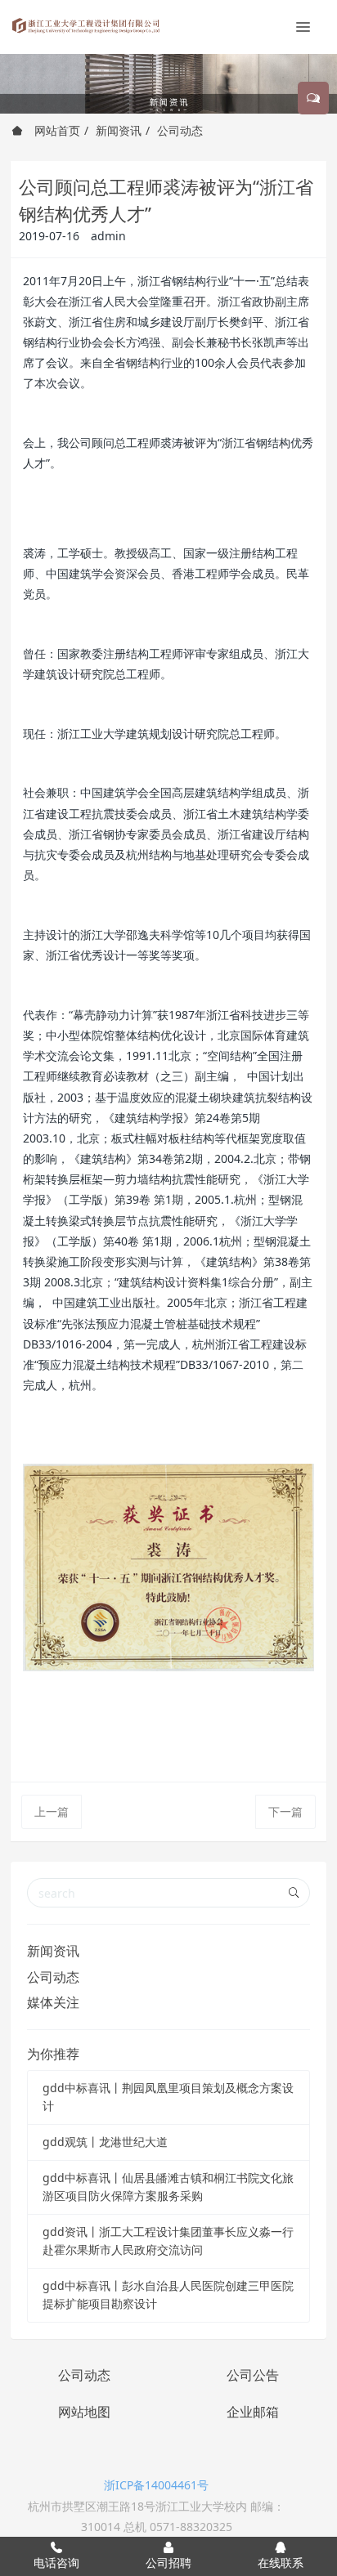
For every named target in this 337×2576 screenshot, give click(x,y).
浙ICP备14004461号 (156, 2485)
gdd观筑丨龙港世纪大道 (105, 2142)
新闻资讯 (119, 130)
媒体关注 (53, 2002)
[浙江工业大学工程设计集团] (86, 25)
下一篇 (285, 1811)
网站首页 (56, 130)
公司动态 (180, 130)
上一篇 (52, 1811)
